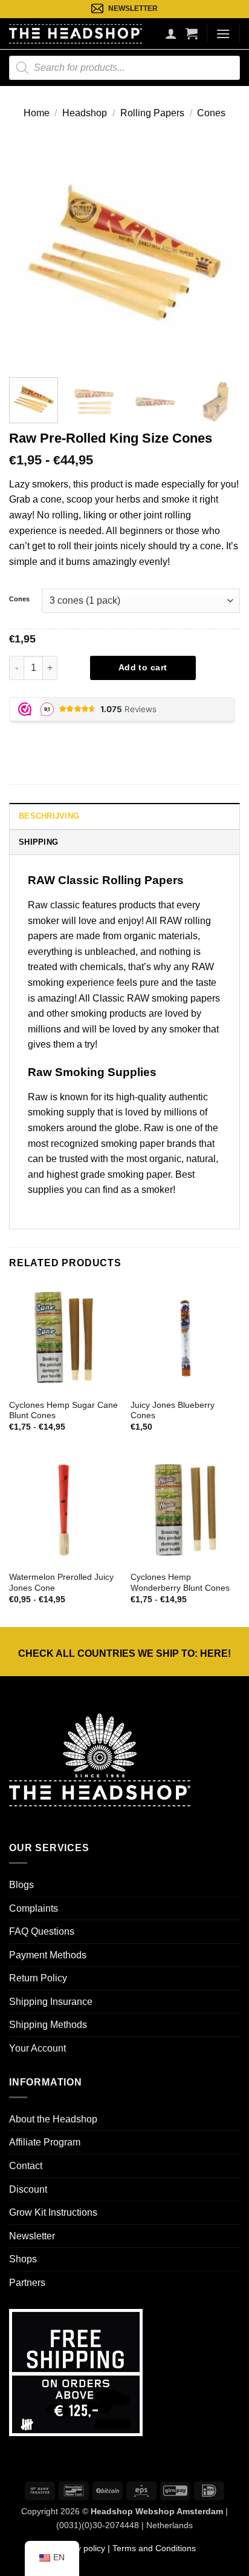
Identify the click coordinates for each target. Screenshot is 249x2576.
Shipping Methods (48, 2025)
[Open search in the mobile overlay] (124, 68)
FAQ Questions (42, 1931)
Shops (23, 2259)
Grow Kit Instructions (53, 2212)
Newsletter (32, 2236)
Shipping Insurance (51, 2002)
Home (37, 113)
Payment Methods (48, 1955)
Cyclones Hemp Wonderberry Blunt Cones (180, 1583)
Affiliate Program (45, 2142)
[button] (192, 33)
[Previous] (29, 253)
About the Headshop (53, 2119)
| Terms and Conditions (150, 2548)
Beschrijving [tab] (49, 816)
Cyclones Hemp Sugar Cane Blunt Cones (63, 1411)
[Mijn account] (171, 33)
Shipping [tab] (38, 842)
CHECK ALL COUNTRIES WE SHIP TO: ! (124, 1653)
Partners (27, 2283)
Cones (211, 113)
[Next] (220, 253)
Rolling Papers (152, 113)
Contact (26, 2166)
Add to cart (143, 667)
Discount (28, 2189)
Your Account (37, 2048)
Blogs (21, 1885)
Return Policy (38, 1978)
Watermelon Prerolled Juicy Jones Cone (61, 1583)
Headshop (85, 113)
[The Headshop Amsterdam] (76, 33)
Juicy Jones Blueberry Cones (173, 1411)
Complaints (34, 1908)
